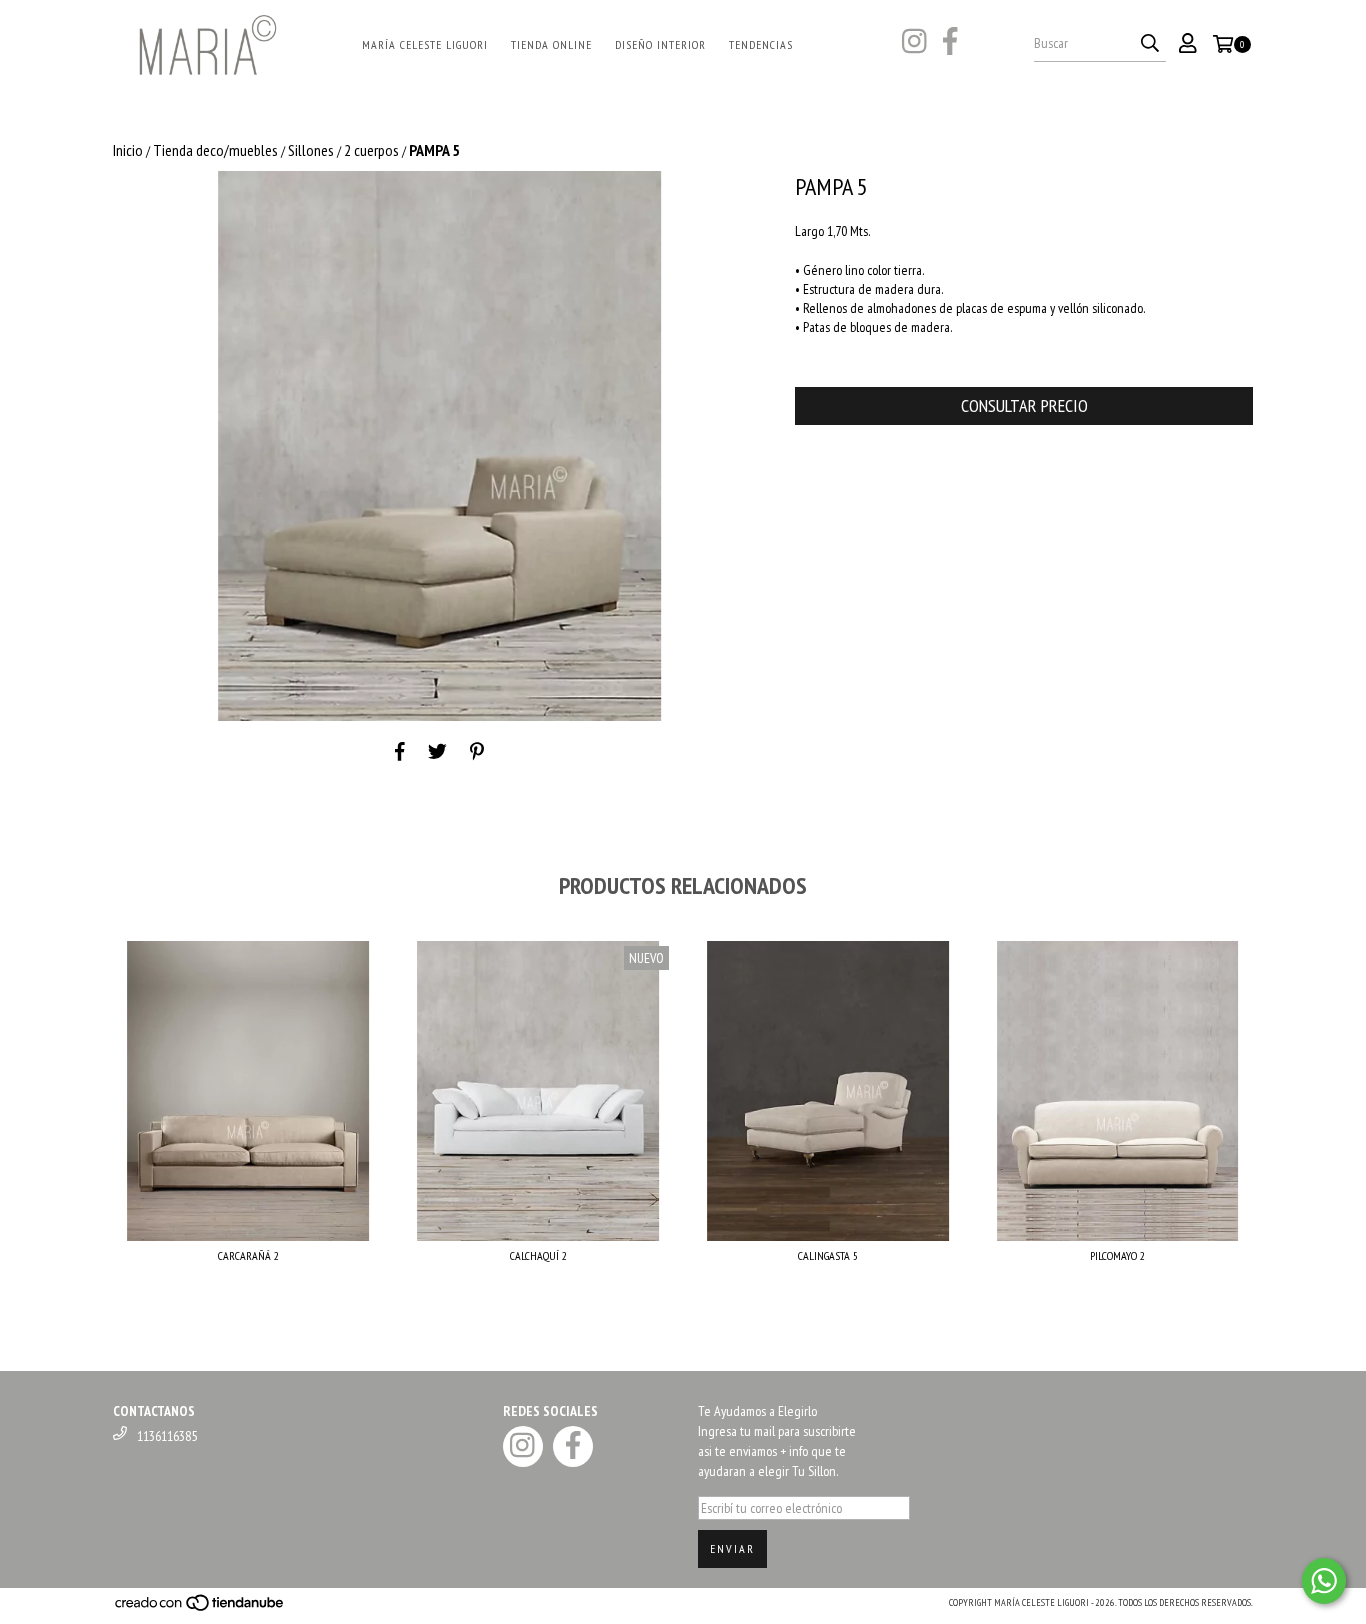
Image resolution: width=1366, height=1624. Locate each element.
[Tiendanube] (200, 1608)
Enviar (732, 1548)
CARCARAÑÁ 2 (248, 1255)
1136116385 (167, 1436)
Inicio (128, 150)
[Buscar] (1150, 44)
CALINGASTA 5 (828, 1255)
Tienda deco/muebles (215, 150)
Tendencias (761, 44)
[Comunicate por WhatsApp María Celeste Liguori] (1324, 1581)
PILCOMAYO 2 (1117, 1255)
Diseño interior (660, 44)
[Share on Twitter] (437, 751)
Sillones (311, 150)
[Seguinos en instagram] (914, 42)
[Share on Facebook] (400, 751)
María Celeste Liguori (425, 44)
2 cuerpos (371, 150)
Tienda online (551, 44)
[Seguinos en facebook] (950, 42)
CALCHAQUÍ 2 (538, 1255)
